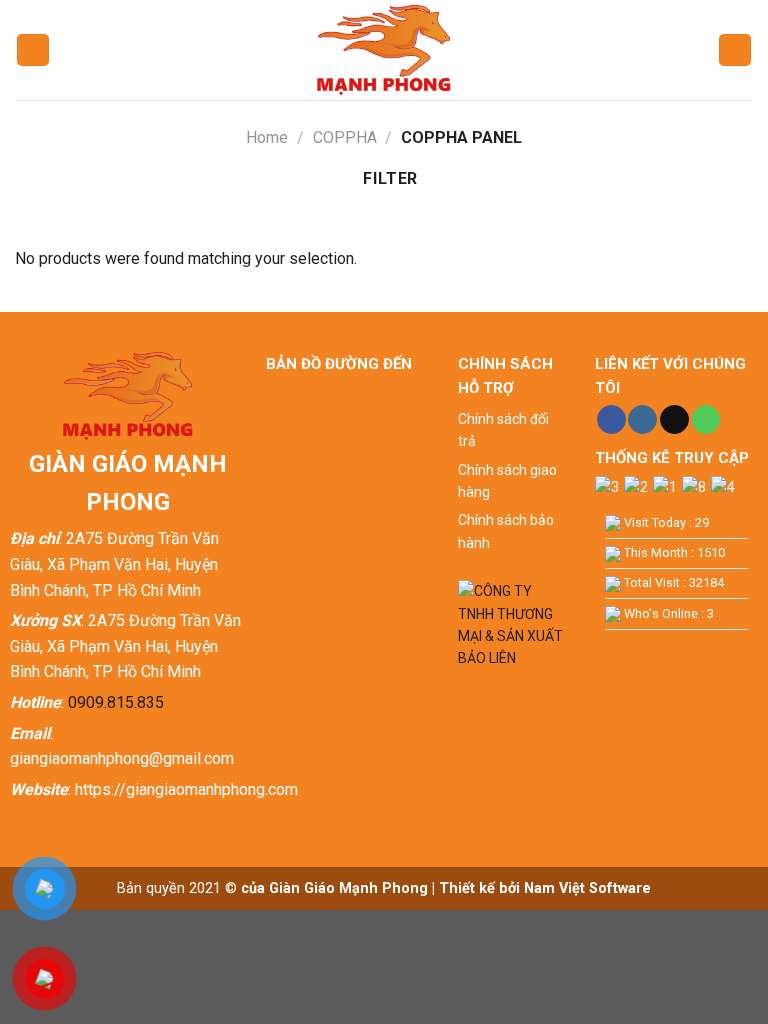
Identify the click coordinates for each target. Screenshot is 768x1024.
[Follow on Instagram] (642, 420)
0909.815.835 (116, 702)
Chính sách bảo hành (506, 531)
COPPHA (345, 137)
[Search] (735, 50)
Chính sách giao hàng (507, 481)
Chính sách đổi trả (503, 430)
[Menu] (33, 50)
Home (267, 137)
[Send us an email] (674, 420)
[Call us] (706, 420)
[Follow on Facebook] (611, 420)
